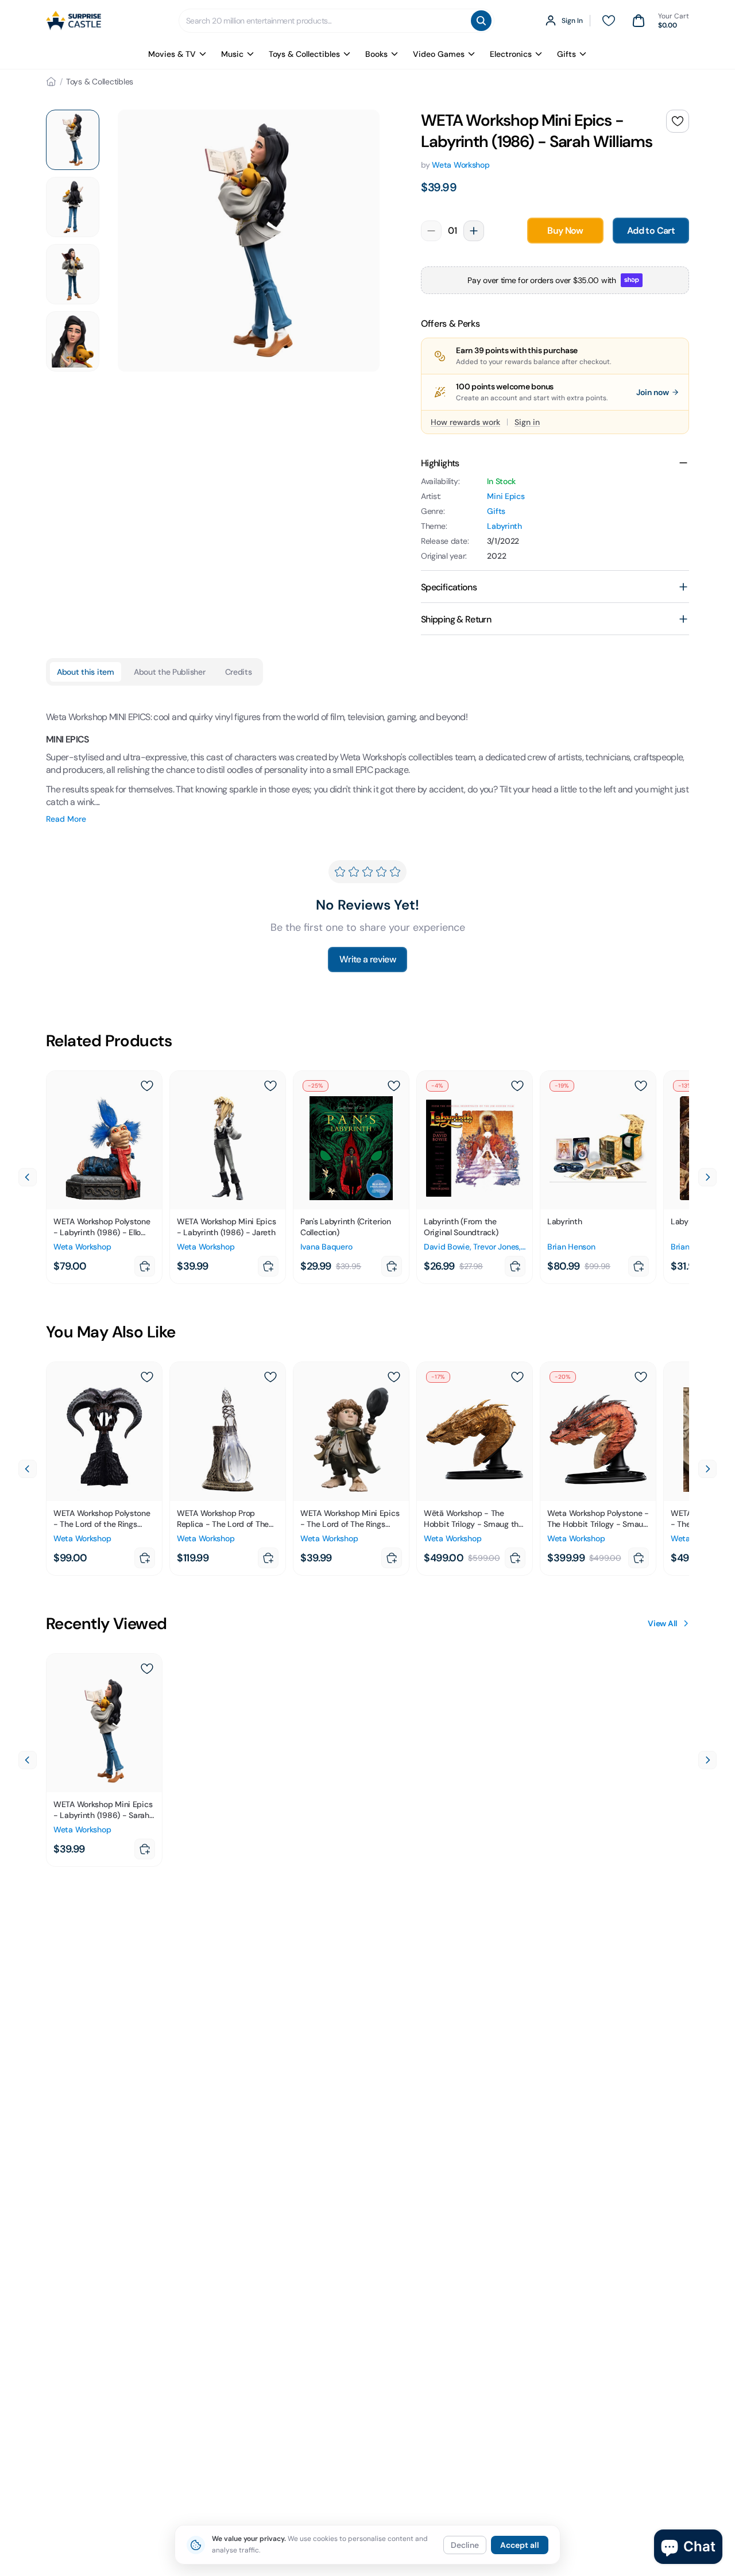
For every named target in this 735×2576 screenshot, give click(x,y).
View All (663, 1623)
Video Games (439, 54)
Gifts (566, 54)
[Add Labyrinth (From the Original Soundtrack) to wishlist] (517, 1086)
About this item (86, 672)
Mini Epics (506, 496)
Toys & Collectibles (304, 54)
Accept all (520, 2545)
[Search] (481, 21)
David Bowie (447, 1247)
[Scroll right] (707, 1177)
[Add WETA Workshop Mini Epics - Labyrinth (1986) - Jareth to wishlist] (270, 1086)
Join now (653, 392)
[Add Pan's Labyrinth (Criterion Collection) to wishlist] (394, 1086)
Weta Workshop (461, 165)
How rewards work (465, 422)
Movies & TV (172, 54)
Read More (66, 819)
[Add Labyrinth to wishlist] (641, 1086)
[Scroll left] (28, 1177)
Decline (465, 2545)
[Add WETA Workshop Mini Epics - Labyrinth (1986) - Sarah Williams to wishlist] (678, 121)
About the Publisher (170, 672)
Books (376, 54)
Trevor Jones (496, 1247)
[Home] (51, 82)
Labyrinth (504, 526)
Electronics (511, 54)
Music (232, 54)
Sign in (527, 422)
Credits (239, 672)
